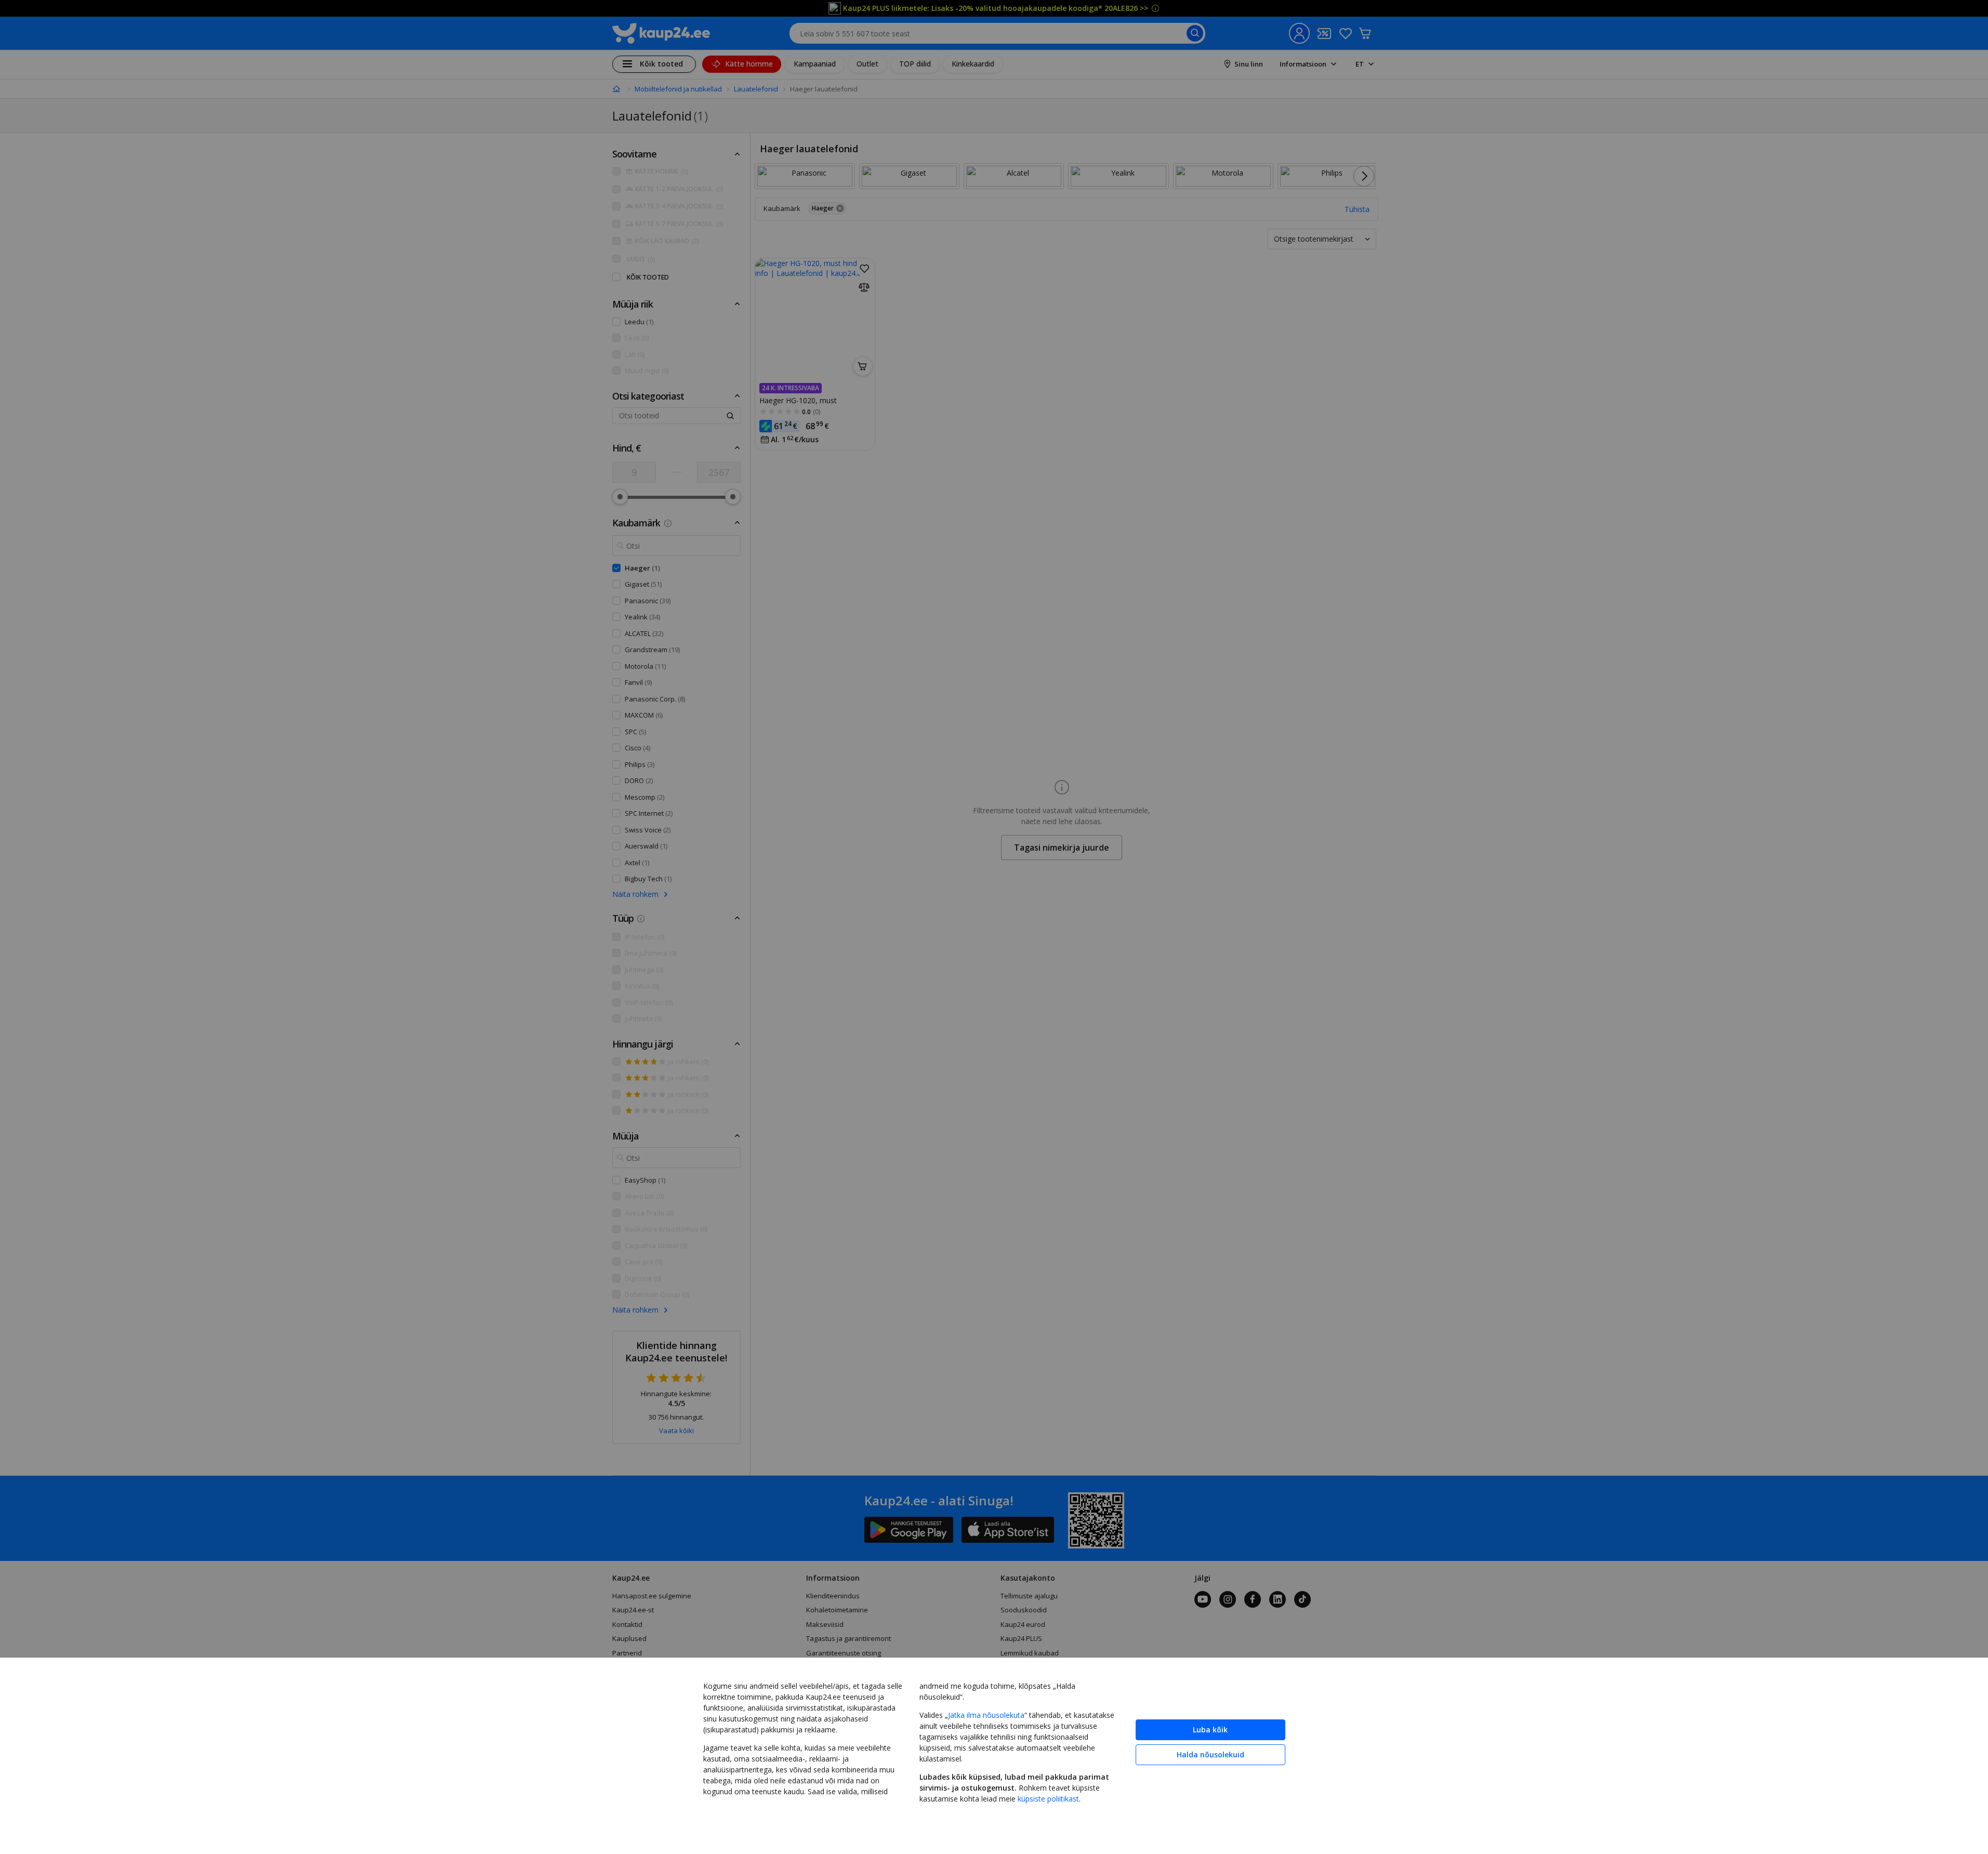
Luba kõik (1210, 1730)
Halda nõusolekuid (1210, 1754)
